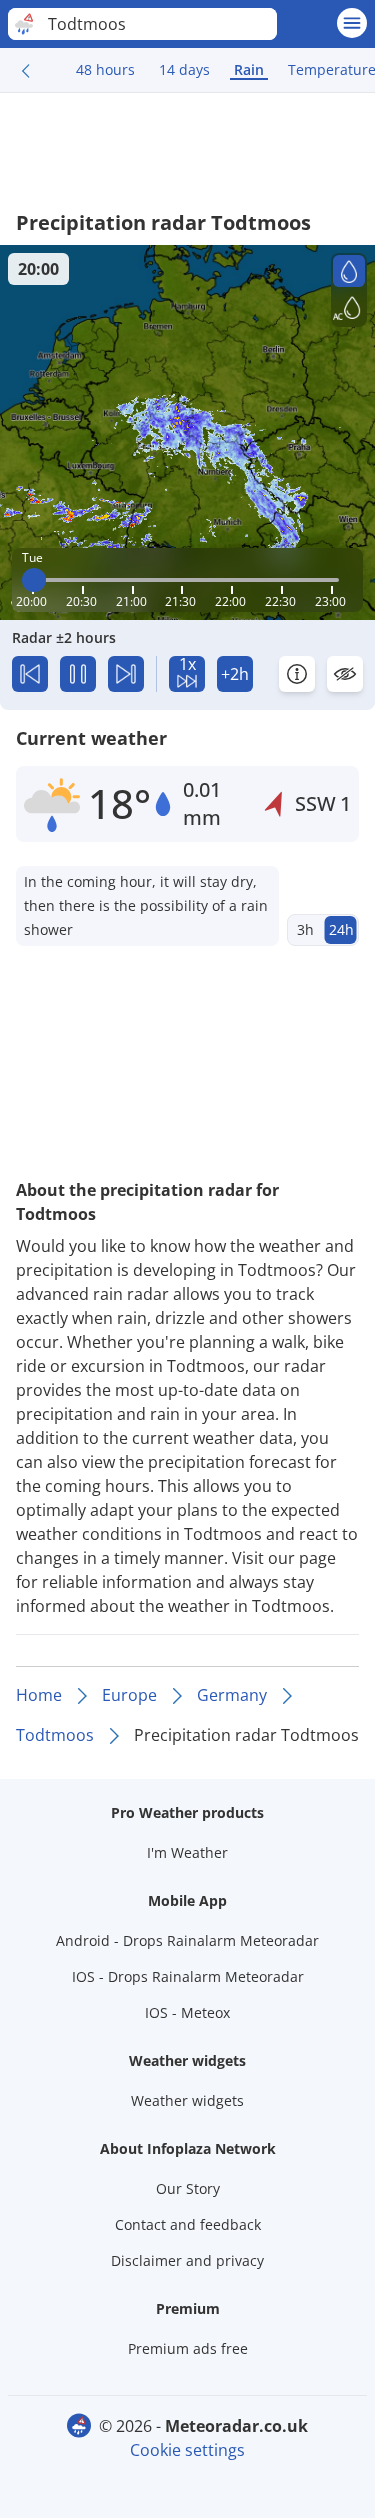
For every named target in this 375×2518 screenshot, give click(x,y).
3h (305, 929)
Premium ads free (188, 2348)
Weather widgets (187, 2100)
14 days (184, 69)
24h (341, 929)
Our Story (188, 2188)
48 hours (105, 69)
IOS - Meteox (187, 2012)
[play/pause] (78, 674)
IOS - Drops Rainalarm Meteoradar (188, 1976)
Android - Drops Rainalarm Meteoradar (187, 1940)
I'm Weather (187, 1852)
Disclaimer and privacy (187, 2260)
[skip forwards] (126, 674)
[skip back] (30, 674)
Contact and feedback (188, 2224)
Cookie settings (187, 2450)
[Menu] (352, 23)
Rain (249, 69)
